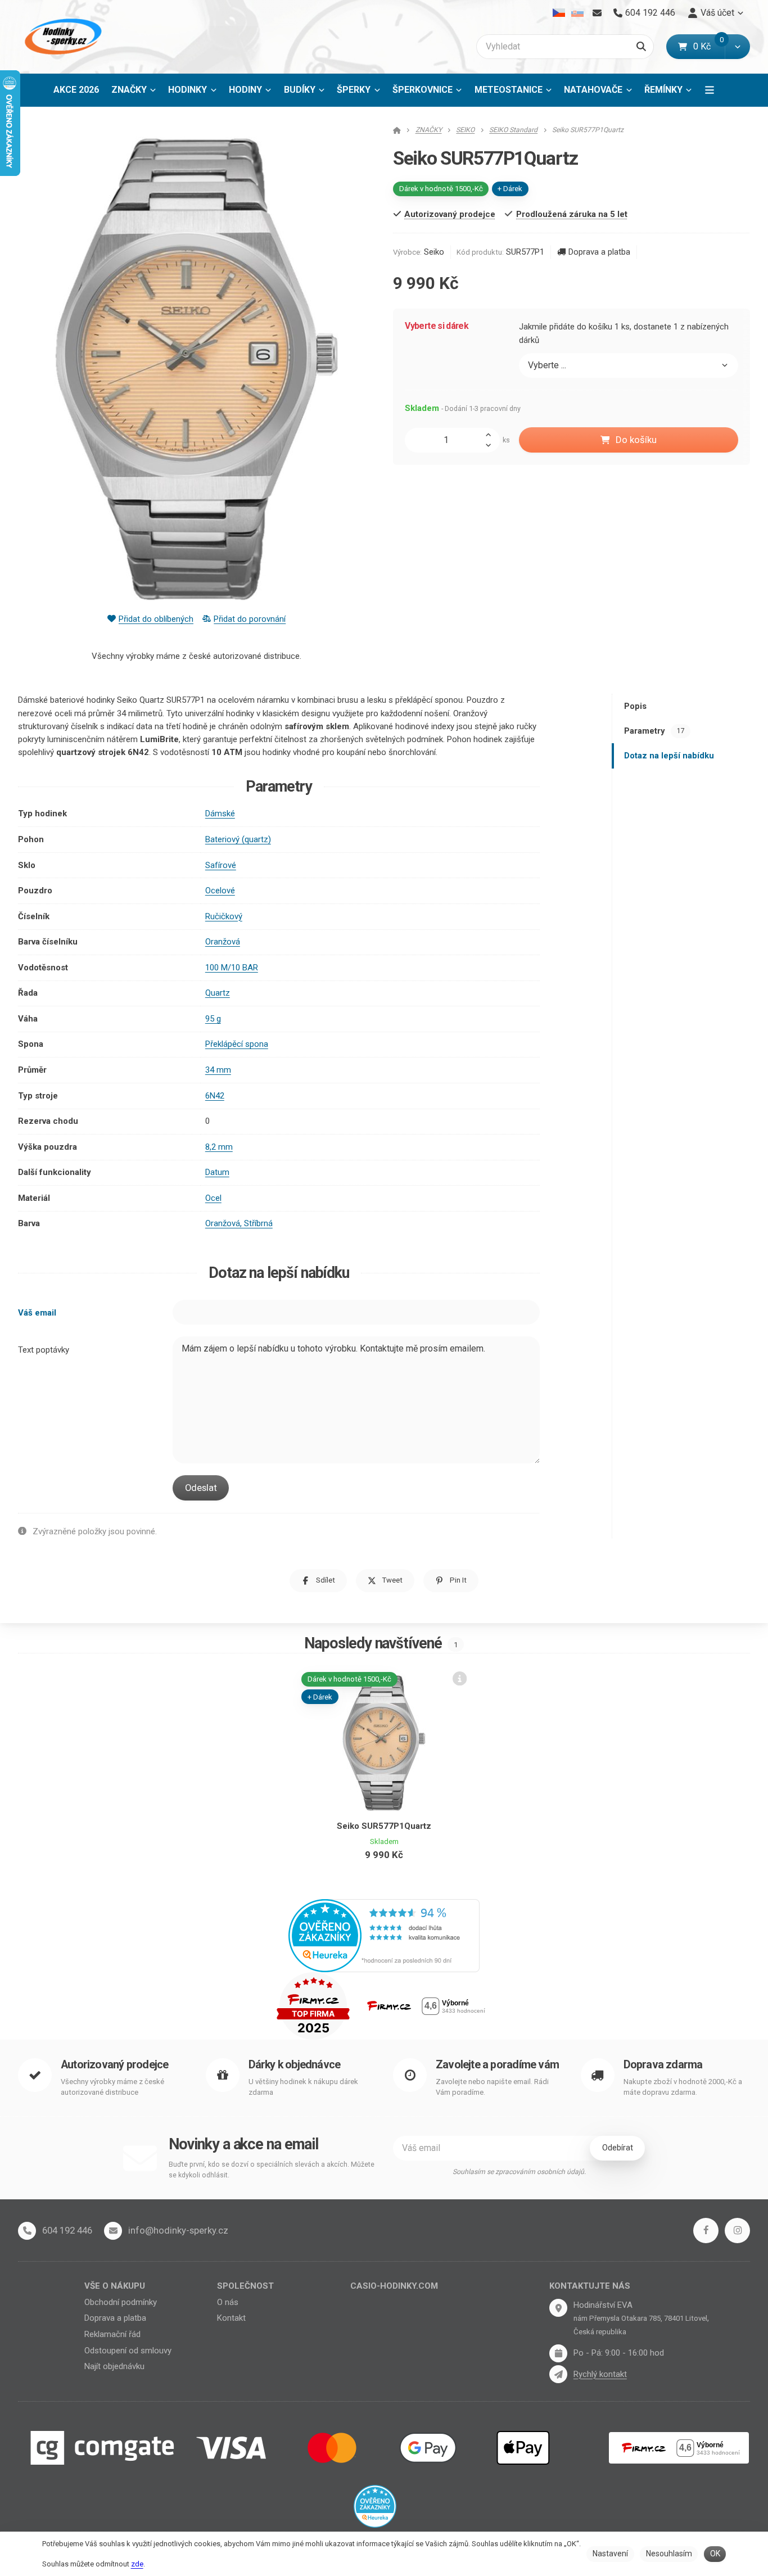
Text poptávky (44, 1350)
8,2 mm (219, 1147)
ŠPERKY (354, 90)
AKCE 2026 (76, 90)
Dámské (220, 814)
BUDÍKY (300, 90)
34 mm (218, 1070)
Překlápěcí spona (237, 1044)
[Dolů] (491, 446)
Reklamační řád (112, 2334)
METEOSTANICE (509, 90)
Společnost (245, 2286)
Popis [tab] (635, 706)
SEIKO (465, 130)
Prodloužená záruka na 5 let (572, 214)
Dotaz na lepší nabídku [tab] (669, 756)
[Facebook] (706, 2231)
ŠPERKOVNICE (423, 90)
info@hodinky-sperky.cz (178, 2230)
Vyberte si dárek (437, 326)
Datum (217, 1172)
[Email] (597, 13)
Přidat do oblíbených (156, 619)
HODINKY (188, 90)
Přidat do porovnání (250, 619)
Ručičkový (224, 916)
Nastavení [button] (610, 2554)
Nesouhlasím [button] (669, 2554)
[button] (737, 47)
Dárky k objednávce (295, 2065)
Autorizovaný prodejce (114, 2065)
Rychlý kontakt (600, 2374)
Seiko (434, 252)
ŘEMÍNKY (663, 90)
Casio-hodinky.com (394, 2286)
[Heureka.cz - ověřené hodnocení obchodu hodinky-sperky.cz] (384, 1935)
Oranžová (223, 942)
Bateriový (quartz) (238, 839)
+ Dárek (510, 189)
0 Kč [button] (709, 46)
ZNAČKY (129, 90)
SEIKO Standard (513, 130)
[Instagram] (737, 2231)
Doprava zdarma (663, 2065)
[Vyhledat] (641, 47)
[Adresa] (558, 2308)
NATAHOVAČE (593, 90)
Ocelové (220, 891)
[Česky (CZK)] (559, 13)
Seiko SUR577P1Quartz (384, 1826)
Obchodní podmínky (121, 2302)
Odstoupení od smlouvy (128, 2351)
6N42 (215, 1096)
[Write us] (558, 2374)
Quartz (218, 993)
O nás (228, 2302)
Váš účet (717, 13)
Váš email (37, 1313)
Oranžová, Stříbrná (239, 1223)
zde (137, 2564)
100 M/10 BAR (232, 968)
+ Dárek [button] (320, 1696)
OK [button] (715, 2554)
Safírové (221, 865)
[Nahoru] (491, 434)
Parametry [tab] (654, 731)
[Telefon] (27, 2231)
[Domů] (61, 37)
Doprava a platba (599, 252)
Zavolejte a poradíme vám (497, 2065)
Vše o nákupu (115, 2286)
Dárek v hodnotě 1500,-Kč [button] (441, 189)
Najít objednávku (114, 2366)
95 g (213, 1019)
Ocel (213, 1198)
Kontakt (231, 2318)
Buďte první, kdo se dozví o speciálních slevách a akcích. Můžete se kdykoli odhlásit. (272, 2170)
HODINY (245, 90)
